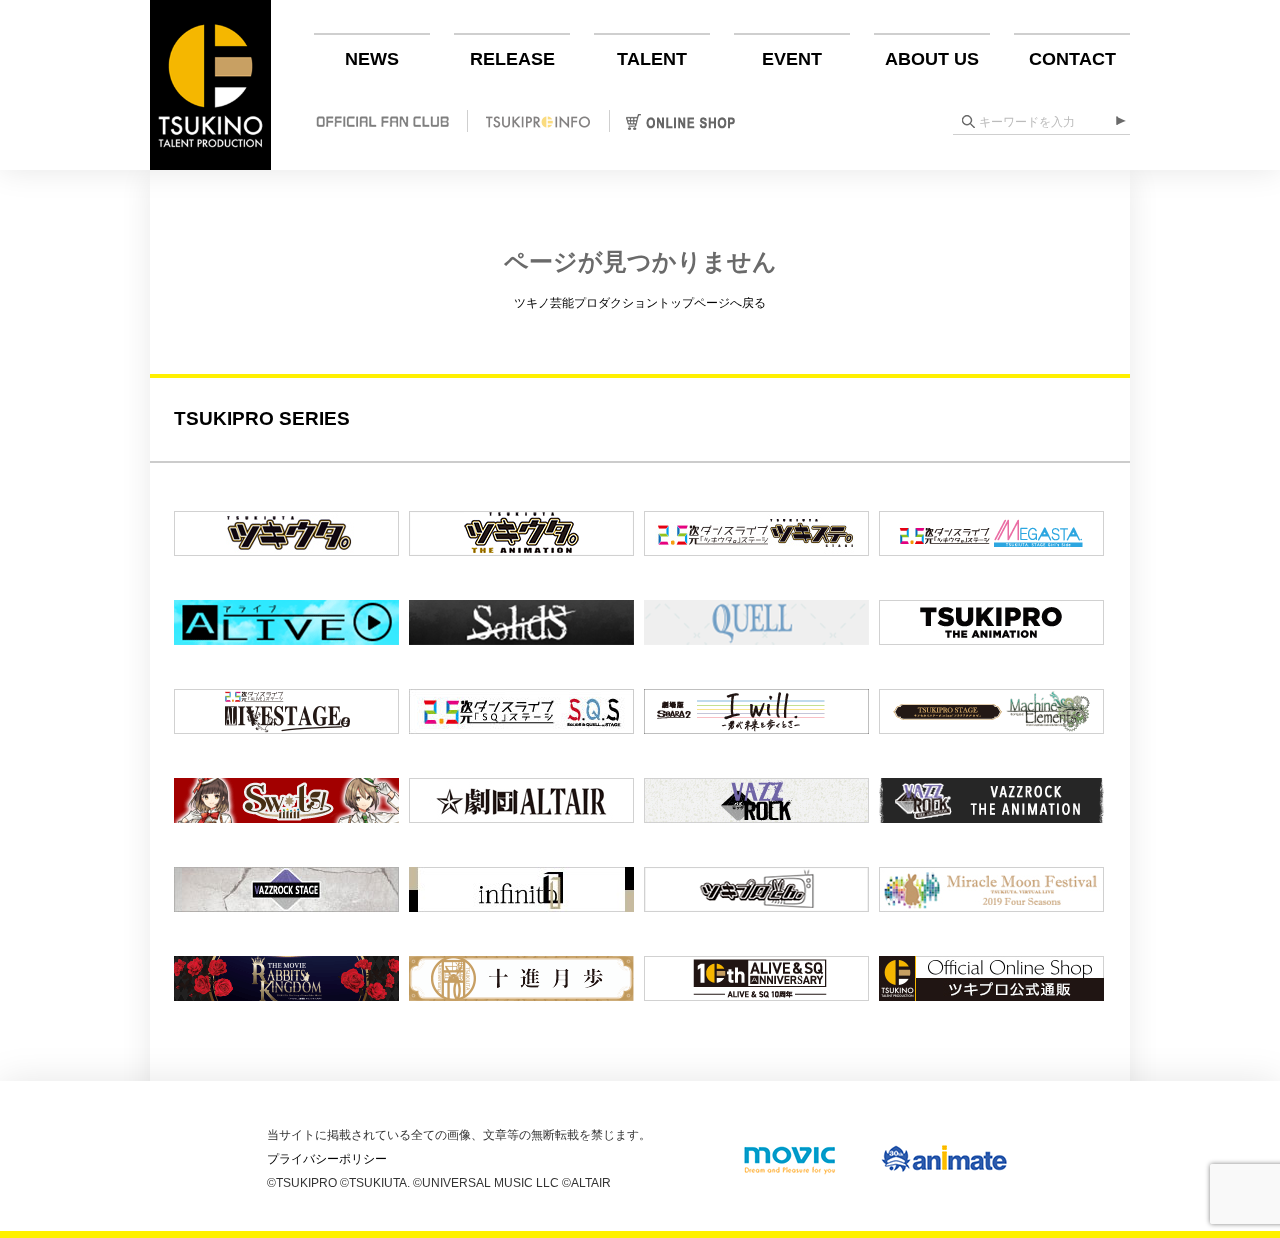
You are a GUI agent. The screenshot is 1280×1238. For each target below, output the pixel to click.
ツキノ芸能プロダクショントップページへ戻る (640, 303)
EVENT (792, 59)
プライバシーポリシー (327, 1159)
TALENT (652, 59)
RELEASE (512, 59)
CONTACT (1072, 59)
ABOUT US (932, 59)
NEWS (372, 59)
